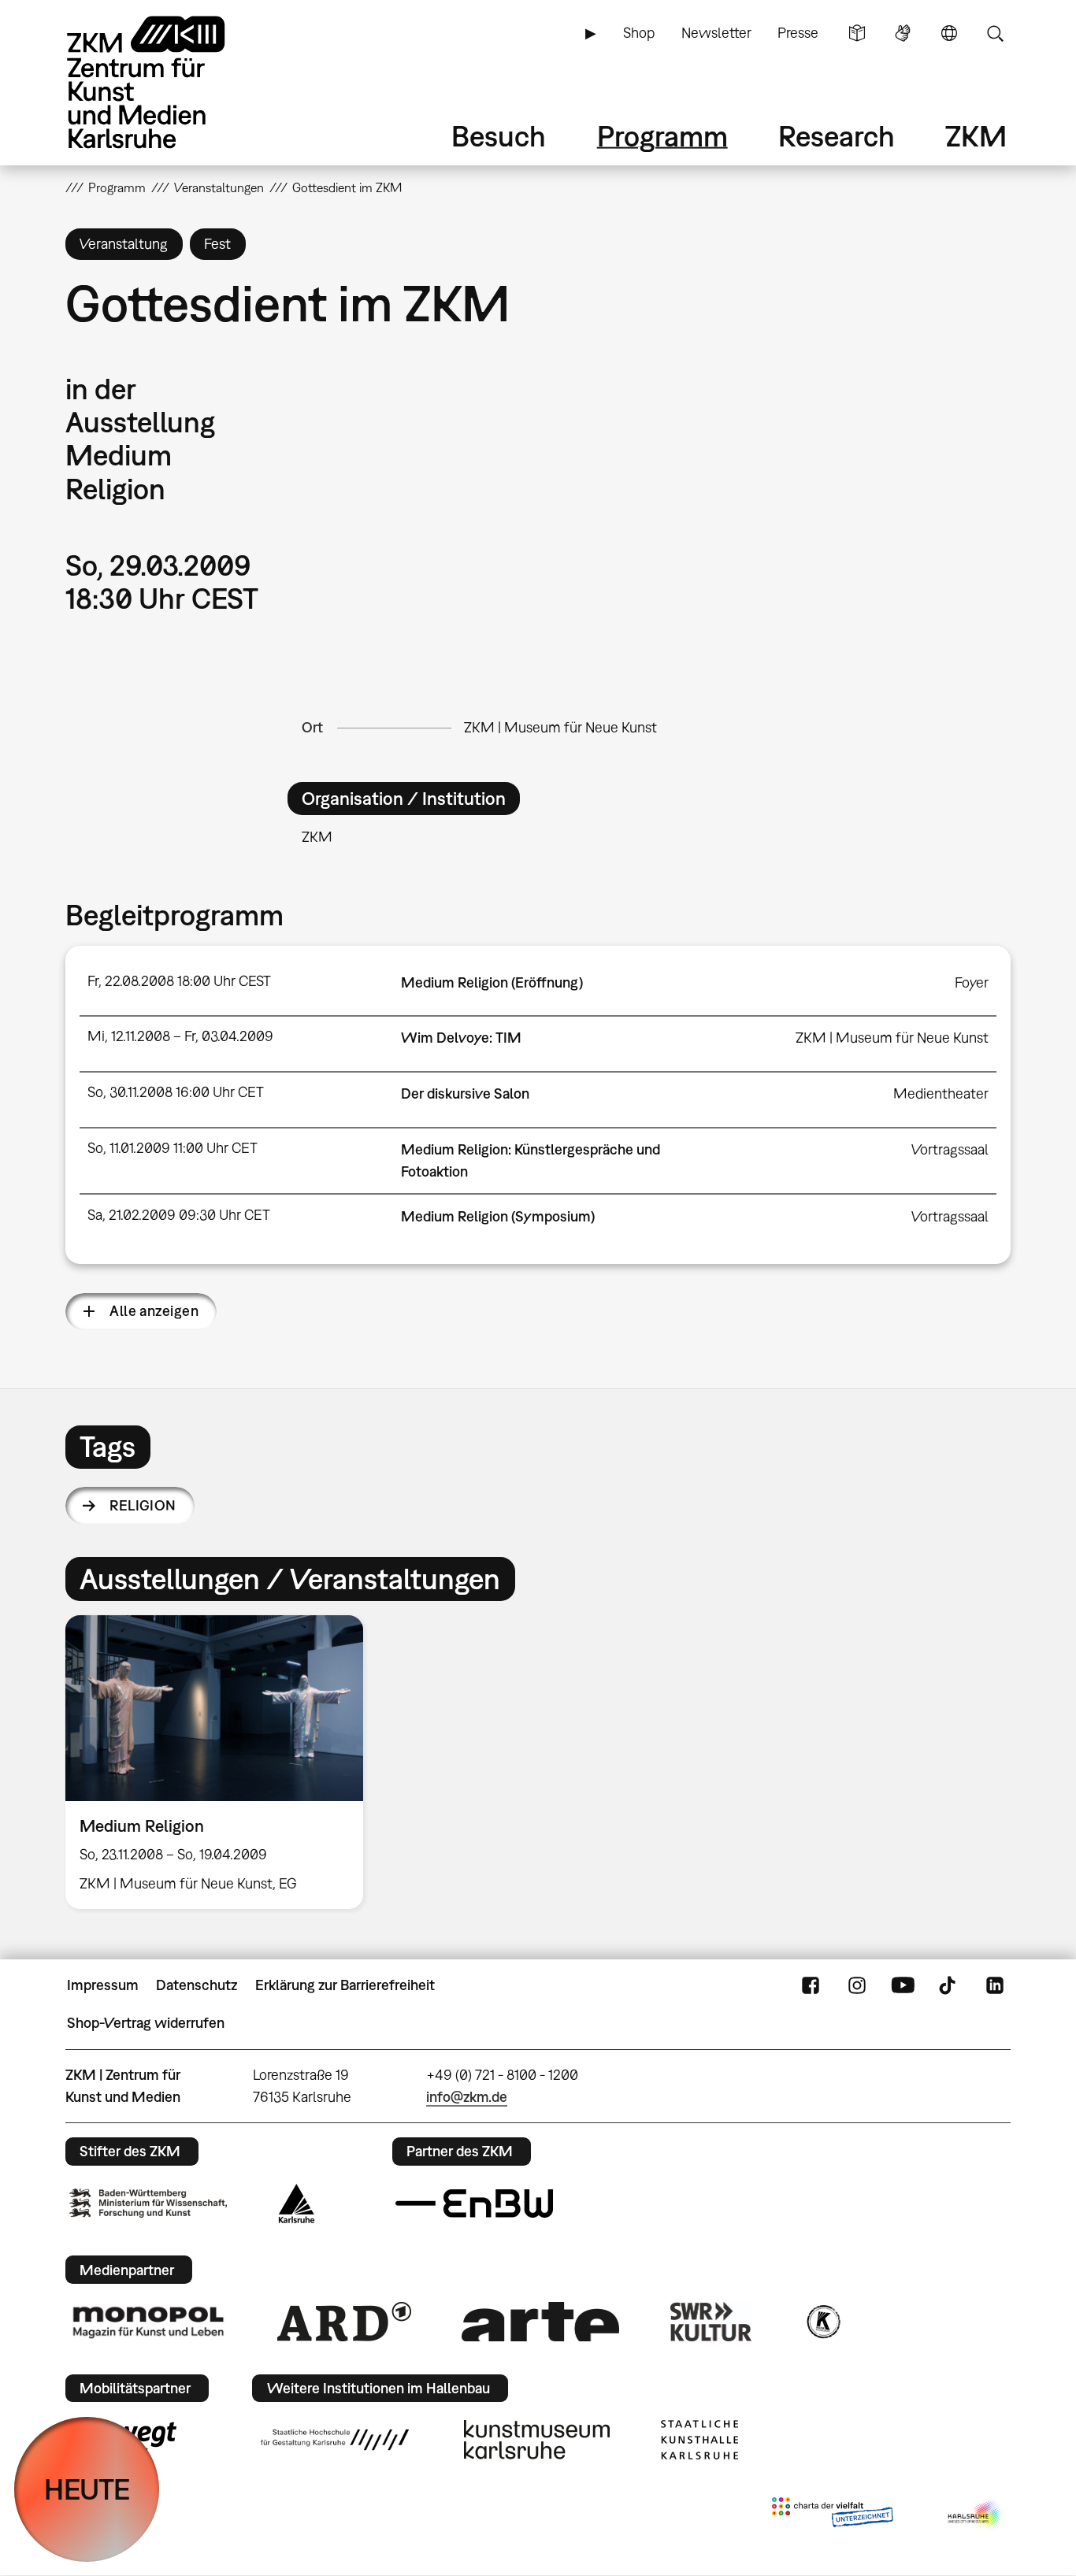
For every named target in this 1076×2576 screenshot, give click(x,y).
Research (837, 136)
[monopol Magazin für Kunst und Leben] (148, 2322)
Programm (662, 136)
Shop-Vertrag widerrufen (146, 2023)
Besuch (499, 136)
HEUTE (87, 2489)
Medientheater (941, 1093)
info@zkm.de (467, 2097)
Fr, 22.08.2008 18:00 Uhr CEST (179, 981)
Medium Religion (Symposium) (498, 1216)
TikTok (949, 1985)
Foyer (972, 982)
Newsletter (716, 33)
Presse (798, 33)
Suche (995, 33)
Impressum (103, 1985)
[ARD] (344, 2322)
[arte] (540, 2321)
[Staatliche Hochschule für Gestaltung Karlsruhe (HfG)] (335, 2440)
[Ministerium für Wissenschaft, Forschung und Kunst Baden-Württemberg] (148, 2203)
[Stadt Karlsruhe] (297, 2203)
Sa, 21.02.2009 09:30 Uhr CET (179, 1215)
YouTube (903, 1985)
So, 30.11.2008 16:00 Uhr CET (176, 1092)
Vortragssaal (950, 1149)
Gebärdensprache (903, 33)
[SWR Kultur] (711, 2322)
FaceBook (811, 1985)
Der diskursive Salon (465, 1093)
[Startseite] (168, 82)
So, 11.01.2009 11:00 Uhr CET (173, 1148)
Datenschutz (197, 1985)
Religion (143, 1505)
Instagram (857, 1985)
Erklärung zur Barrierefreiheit (345, 1985)
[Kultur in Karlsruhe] (822, 2322)
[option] (221, 1762)
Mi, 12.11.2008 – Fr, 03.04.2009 (180, 1036)
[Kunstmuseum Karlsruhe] (537, 2440)
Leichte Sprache (857, 33)
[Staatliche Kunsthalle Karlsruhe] (699, 2440)
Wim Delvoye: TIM (461, 1038)
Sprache (949, 33)
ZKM (976, 136)
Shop (639, 33)
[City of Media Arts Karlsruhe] (976, 2515)
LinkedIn (995, 1985)
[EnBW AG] (474, 2203)
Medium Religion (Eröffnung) (492, 982)
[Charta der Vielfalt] (832, 2515)
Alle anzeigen (154, 1311)
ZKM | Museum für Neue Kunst (560, 727)
